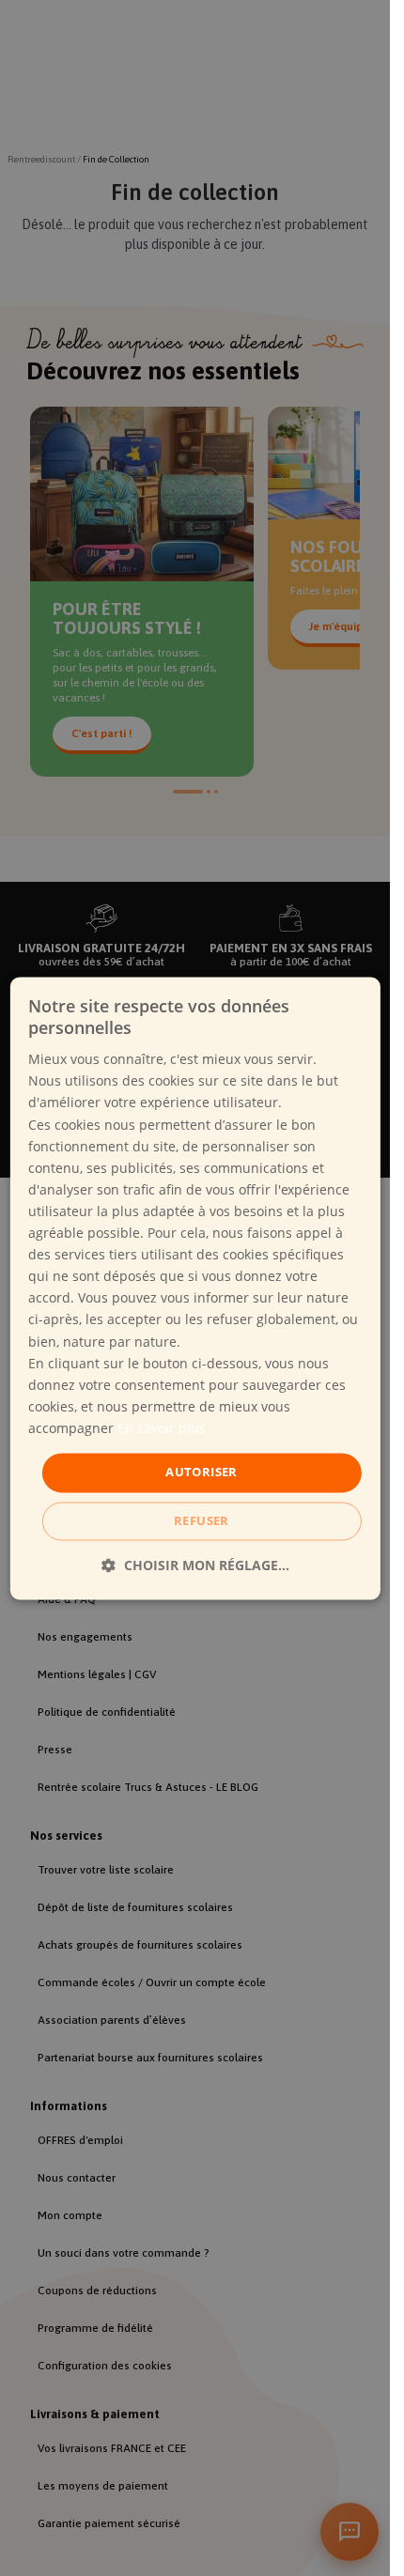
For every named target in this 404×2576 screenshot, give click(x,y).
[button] (195, 1565)
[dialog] (194, 1288)
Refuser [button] (202, 1520)
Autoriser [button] (202, 1472)
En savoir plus (162, 1428)
